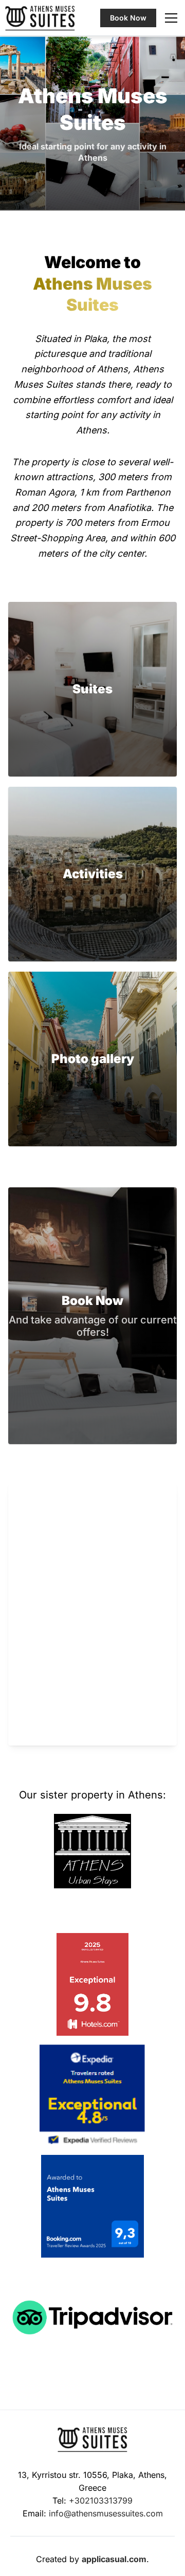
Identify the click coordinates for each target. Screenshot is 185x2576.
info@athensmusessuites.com (106, 2513)
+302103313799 (101, 2501)
